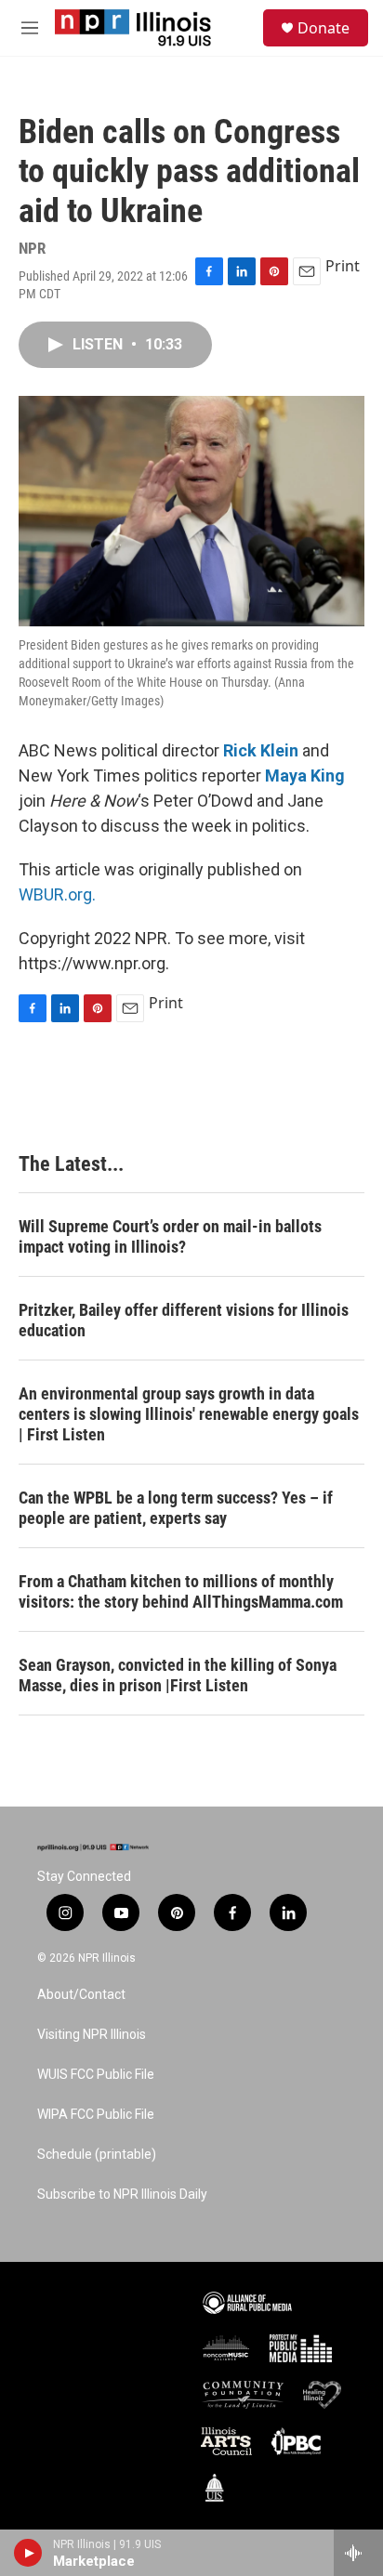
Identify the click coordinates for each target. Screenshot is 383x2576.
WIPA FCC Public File (96, 2115)
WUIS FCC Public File (96, 2075)
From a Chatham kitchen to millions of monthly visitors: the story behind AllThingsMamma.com (181, 1591)
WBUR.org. (57, 894)
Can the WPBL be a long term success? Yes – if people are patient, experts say (176, 1508)
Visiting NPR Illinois (92, 2035)
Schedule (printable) (97, 2155)
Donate (324, 28)
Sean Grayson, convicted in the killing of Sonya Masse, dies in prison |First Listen (178, 1675)
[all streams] (358, 2553)
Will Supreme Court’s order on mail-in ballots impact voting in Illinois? (170, 1236)
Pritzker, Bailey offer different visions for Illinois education (184, 1320)
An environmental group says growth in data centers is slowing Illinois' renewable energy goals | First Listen (189, 1414)
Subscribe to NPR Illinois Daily (122, 2195)
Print (343, 266)
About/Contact (81, 1995)
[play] (28, 2553)
